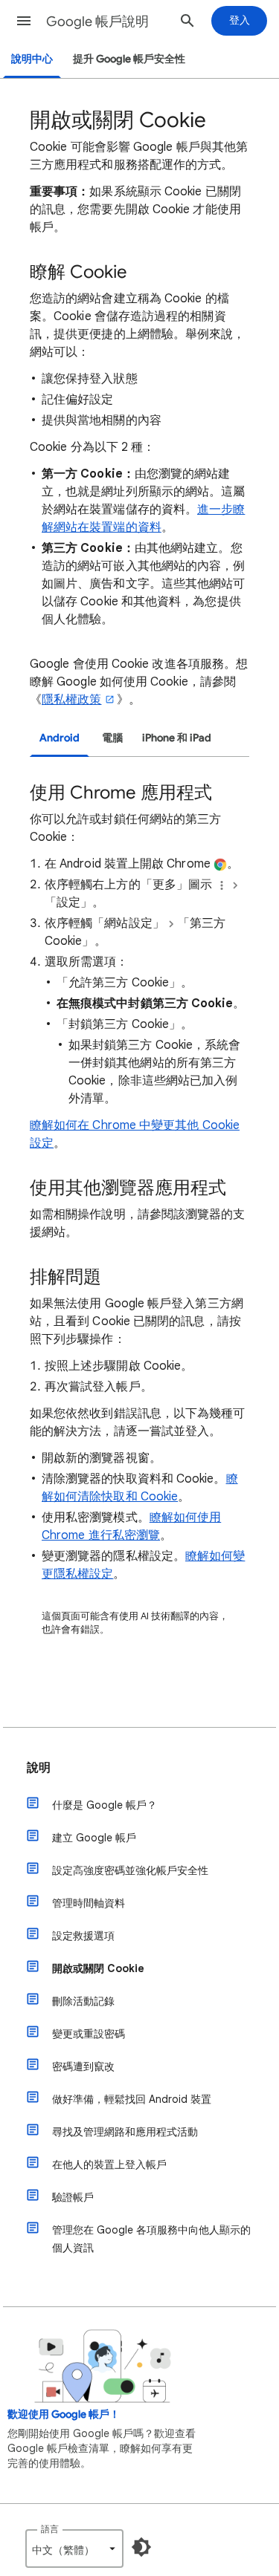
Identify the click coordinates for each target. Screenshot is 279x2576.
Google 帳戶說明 (97, 22)
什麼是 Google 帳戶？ (105, 1805)
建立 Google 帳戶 (94, 1838)
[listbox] (74, 2549)
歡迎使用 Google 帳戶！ (64, 2414)
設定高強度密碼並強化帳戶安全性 (130, 1870)
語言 (50, 2529)
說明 (39, 1768)
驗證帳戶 (73, 2197)
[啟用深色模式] (141, 2547)
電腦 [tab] (112, 738)
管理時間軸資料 (89, 1903)
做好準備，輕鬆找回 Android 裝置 (132, 2099)
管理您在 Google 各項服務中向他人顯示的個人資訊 (151, 2239)
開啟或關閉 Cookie (98, 1968)
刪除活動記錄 (83, 2001)
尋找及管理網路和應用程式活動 (125, 2132)
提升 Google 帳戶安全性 (129, 59)
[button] (24, 21)
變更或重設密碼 (89, 2034)
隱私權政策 (71, 700)
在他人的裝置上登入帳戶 (109, 2164)
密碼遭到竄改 (83, 2066)
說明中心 (32, 59)
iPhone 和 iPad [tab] (177, 738)
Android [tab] (60, 738)
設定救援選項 (83, 1936)
